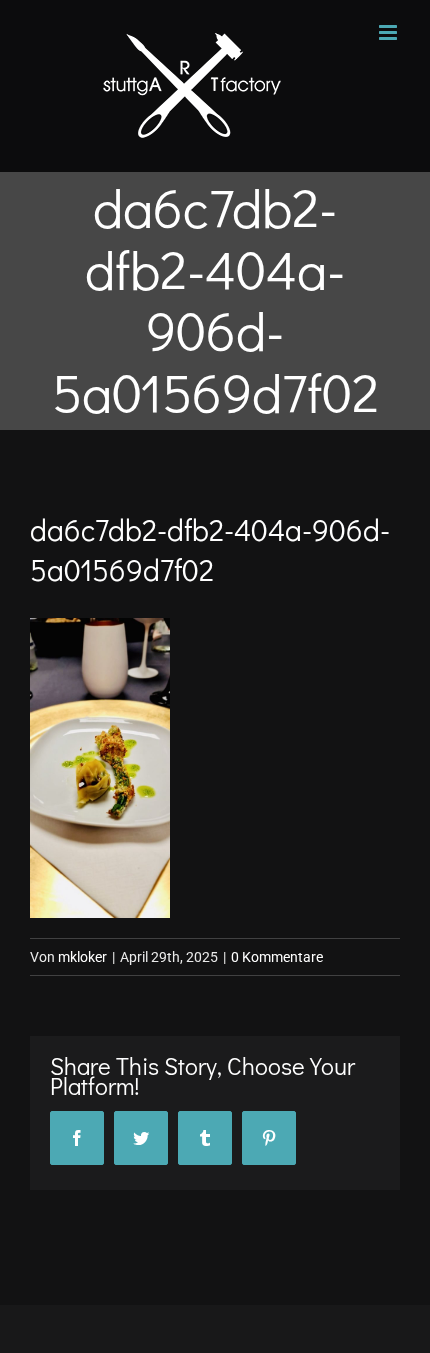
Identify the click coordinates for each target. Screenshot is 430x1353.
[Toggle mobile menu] (389, 32)
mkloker (82, 957)
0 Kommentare (277, 957)
